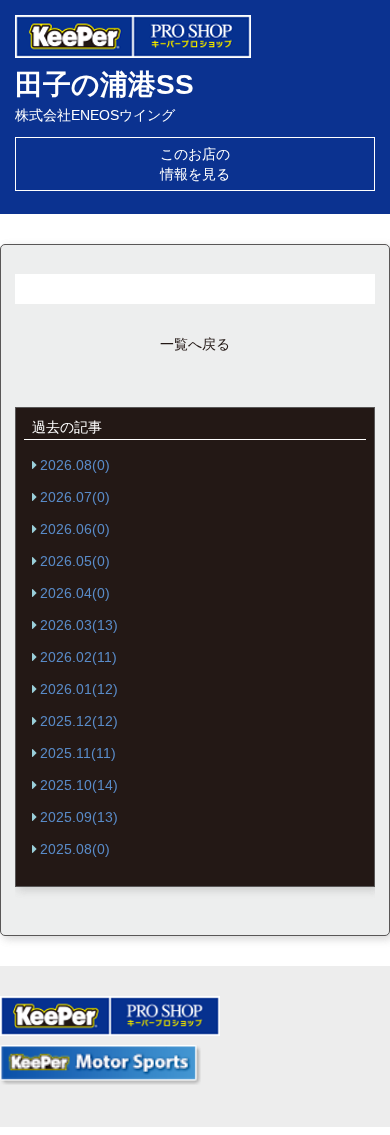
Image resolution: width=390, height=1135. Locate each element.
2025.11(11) (78, 753)
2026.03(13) (79, 625)
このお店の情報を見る (195, 164)
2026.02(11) (78, 657)
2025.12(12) (79, 721)
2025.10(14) (79, 785)
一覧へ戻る (195, 344)
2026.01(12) (79, 689)
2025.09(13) (79, 817)
